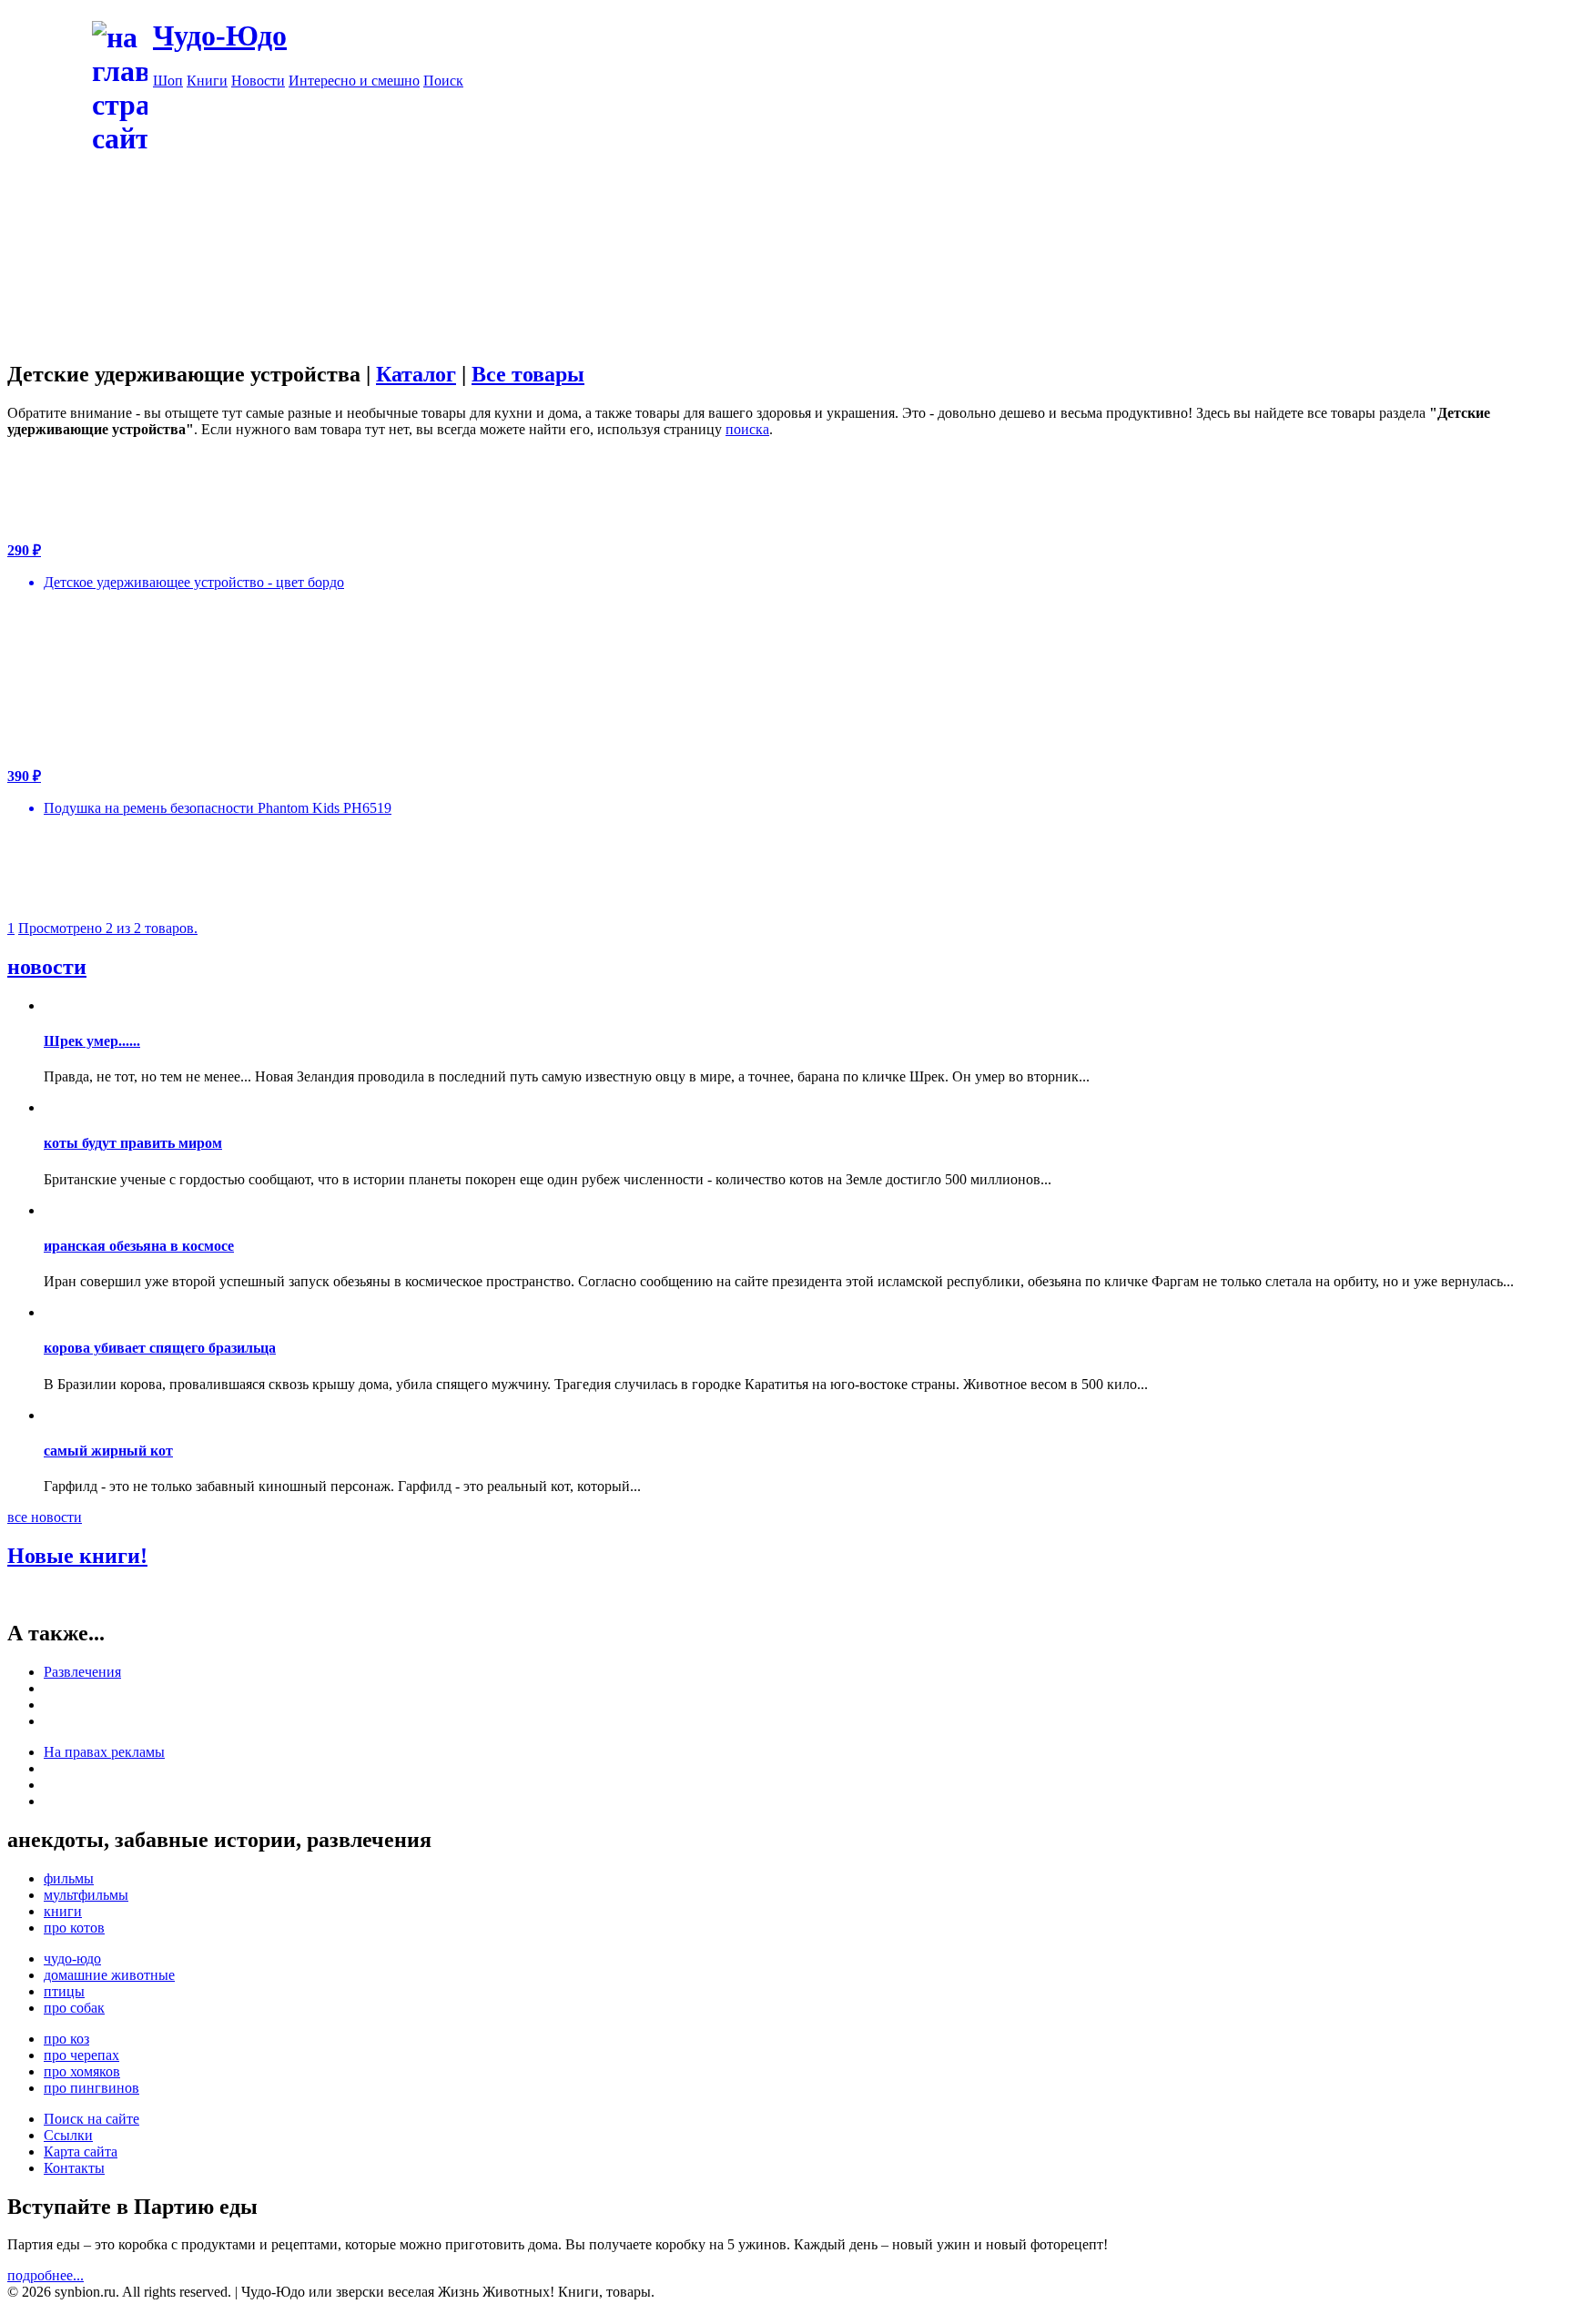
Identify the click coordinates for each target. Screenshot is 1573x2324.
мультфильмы (86, 1895)
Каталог (416, 374)
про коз (66, 2039)
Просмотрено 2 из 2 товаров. (108, 928)
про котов (74, 1928)
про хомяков (82, 2071)
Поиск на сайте (91, 2119)
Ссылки (68, 2135)
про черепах (81, 2055)
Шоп (168, 81)
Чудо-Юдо (220, 36)
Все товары (528, 374)
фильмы (69, 1878)
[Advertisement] (859, 217)
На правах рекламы (104, 1752)
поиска (747, 429)
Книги (207, 81)
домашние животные (109, 1975)
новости (47, 967)
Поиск (443, 81)
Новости (258, 81)
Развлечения (82, 1672)
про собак (74, 2008)
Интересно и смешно (354, 81)
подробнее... (46, 2275)
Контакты (74, 2168)
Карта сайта (81, 2151)
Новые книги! (77, 1556)
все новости (45, 1517)
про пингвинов (91, 2088)
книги (63, 1911)
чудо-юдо (72, 1959)
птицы (64, 1991)
